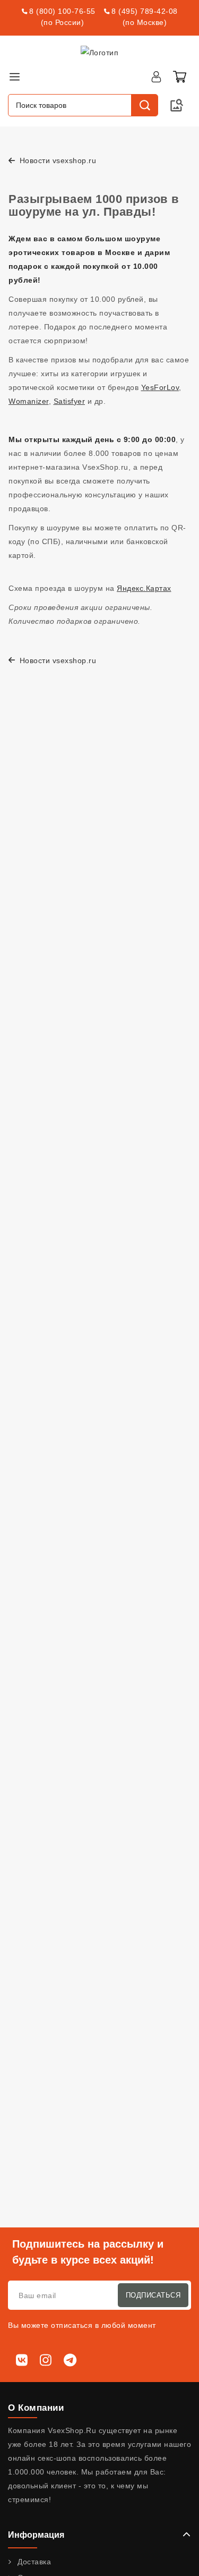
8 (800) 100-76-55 (62, 11)
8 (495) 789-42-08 (145, 11)
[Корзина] (179, 77)
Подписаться (153, 2295)
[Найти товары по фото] (177, 105)
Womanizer (29, 401)
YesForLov (160, 387)
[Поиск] (144, 105)
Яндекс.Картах (144, 588)
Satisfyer (70, 401)
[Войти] (156, 77)
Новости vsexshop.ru (57, 160)
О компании (36, 2408)
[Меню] (14, 77)
